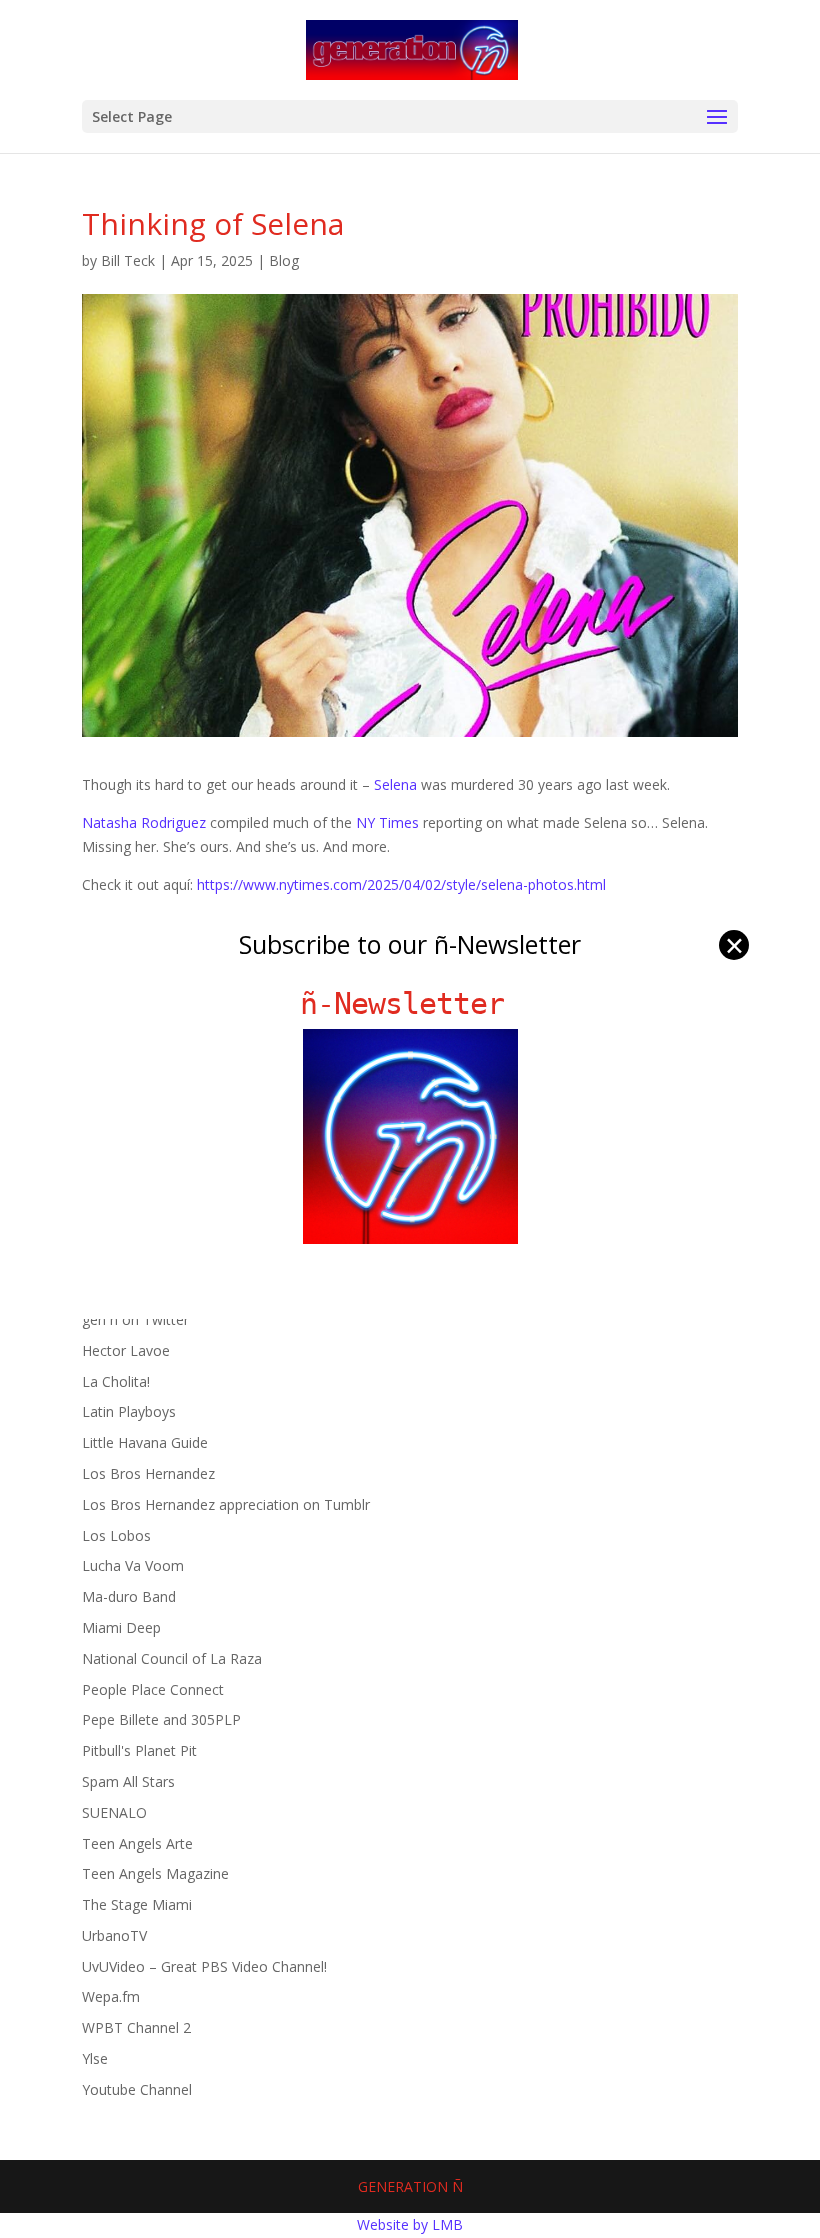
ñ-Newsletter (410, 1003)
